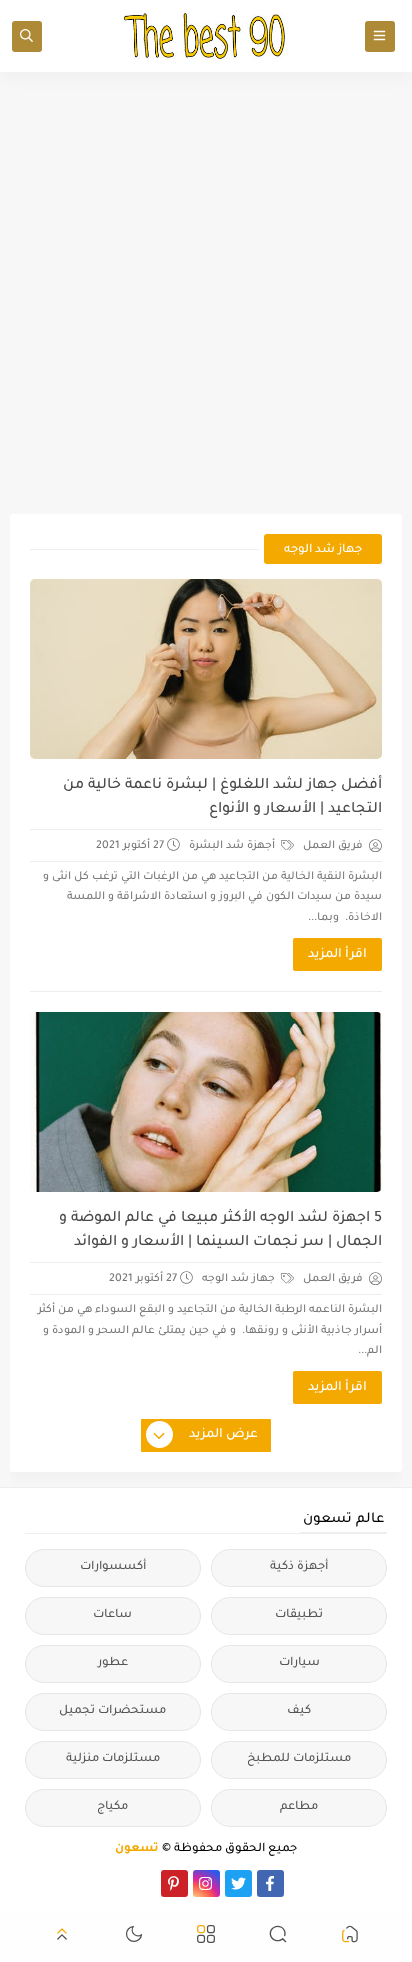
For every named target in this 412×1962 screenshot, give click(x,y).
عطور (113, 1663)
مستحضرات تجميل (112, 1711)
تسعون (137, 1849)
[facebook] (270, 1883)
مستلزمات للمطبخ (299, 1759)
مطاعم (299, 1807)
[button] (350, 1937)
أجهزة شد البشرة (233, 846)
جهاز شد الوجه (240, 1279)
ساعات (112, 1615)
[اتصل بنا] (142, 1883)
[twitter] (238, 1883)
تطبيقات (299, 1615)
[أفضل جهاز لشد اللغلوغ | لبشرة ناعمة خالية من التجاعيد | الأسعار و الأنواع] (205, 669)
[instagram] (206, 1883)
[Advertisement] (206, 293)
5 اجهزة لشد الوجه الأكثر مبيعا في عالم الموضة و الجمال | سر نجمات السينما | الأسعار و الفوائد (220, 1231)
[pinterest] (174, 1883)
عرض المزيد (223, 1435)
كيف (299, 1711)
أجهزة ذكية (299, 1567)
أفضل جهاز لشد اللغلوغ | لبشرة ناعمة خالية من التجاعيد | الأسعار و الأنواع (222, 798)
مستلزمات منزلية (113, 1759)
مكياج (112, 1807)
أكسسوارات (113, 1567)
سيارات (299, 1663)
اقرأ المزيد (337, 955)
